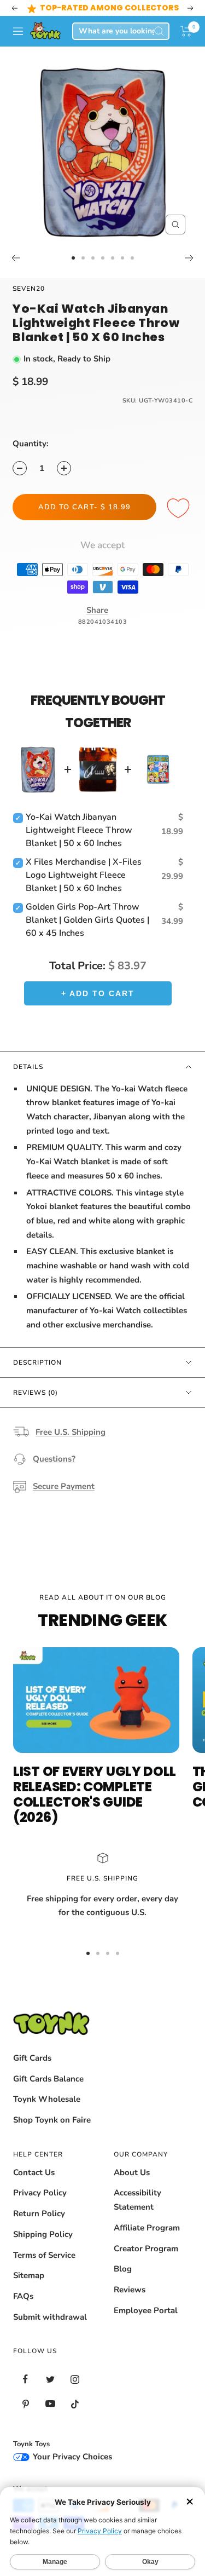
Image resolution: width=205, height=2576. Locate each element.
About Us (132, 2172)
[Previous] (16, 258)
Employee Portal (146, 2310)
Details (28, 1067)
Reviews (130, 2290)
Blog (123, 2269)
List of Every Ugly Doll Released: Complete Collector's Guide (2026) (95, 1794)
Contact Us (34, 2172)
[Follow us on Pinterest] (25, 2404)
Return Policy (39, 2213)
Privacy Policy (40, 2193)
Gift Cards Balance (48, 2079)
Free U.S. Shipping (71, 1432)
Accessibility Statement (137, 2200)
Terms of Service (44, 2255)
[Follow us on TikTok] (75, 2404)
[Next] (189, 258)
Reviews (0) (36, 1393)
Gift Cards (32, 2058)
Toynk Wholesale (47, 2099)
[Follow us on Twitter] (50, 2379)
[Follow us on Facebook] (25, 2379)
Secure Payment (64, 1486)
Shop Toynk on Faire (52, 2120)
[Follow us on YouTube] (50, 2404)
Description (37, 1362)
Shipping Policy (43, 2234)
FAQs (23, 2296)
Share (97, 610)
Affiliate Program (147, 2228)
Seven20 (29, 289)
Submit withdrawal (50, 2317)
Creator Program (146, 2249)
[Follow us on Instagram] (75, 2379)
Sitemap (29, 2275)
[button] (186, 31)
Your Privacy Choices (71, 2457)
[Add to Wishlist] (180, 509)
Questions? (54, 1459)
